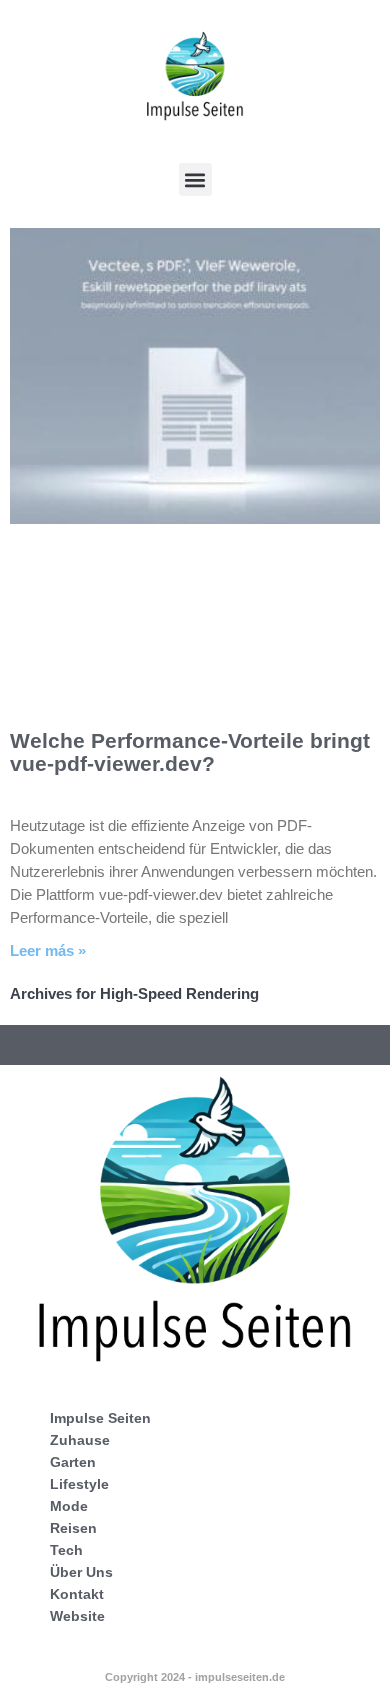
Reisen (73, 1528)
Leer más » (48, 950)
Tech (66, 1550)
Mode (69, 1506)
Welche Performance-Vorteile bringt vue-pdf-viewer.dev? (190, 752)
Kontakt (77, 1594)
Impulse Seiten (100, 1418)
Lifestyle (79, 1484)
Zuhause (80, 1440)
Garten (73, 1462)
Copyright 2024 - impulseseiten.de (195, 1677)
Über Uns (81, 1572)
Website (77, 1616)
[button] (195, 179)
